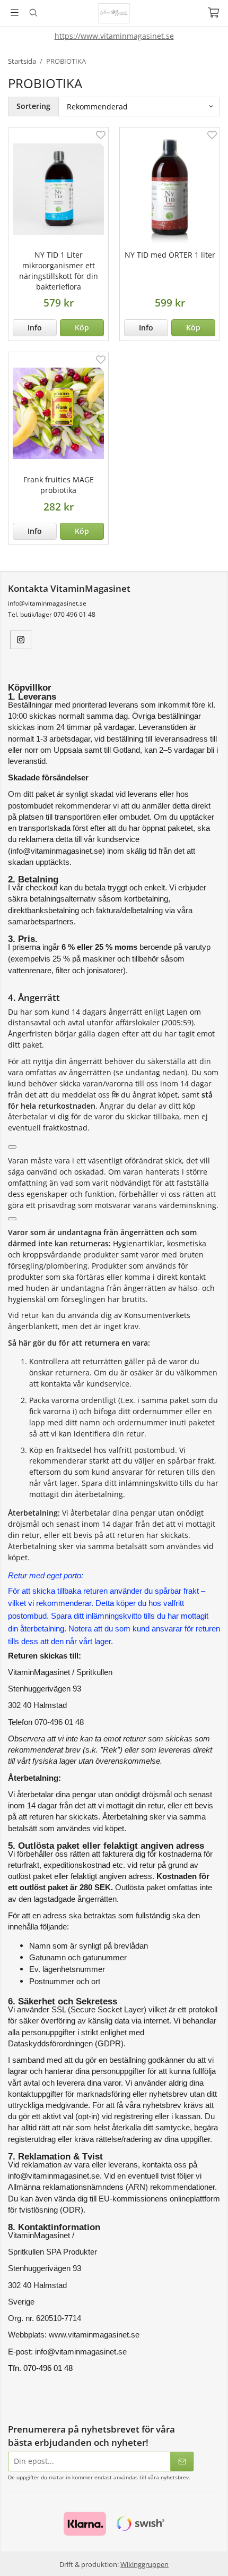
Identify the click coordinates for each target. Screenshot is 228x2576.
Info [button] (35, 328)
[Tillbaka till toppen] (205, 2553)
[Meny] (15, 12)
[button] (82, 328)
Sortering (33, 106)
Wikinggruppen (144, 2564)
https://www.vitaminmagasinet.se (114, 36)
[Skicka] (182, 2462)
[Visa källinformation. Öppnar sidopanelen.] (12, 1147)
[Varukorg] (213, 12)
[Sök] (33, 13)
